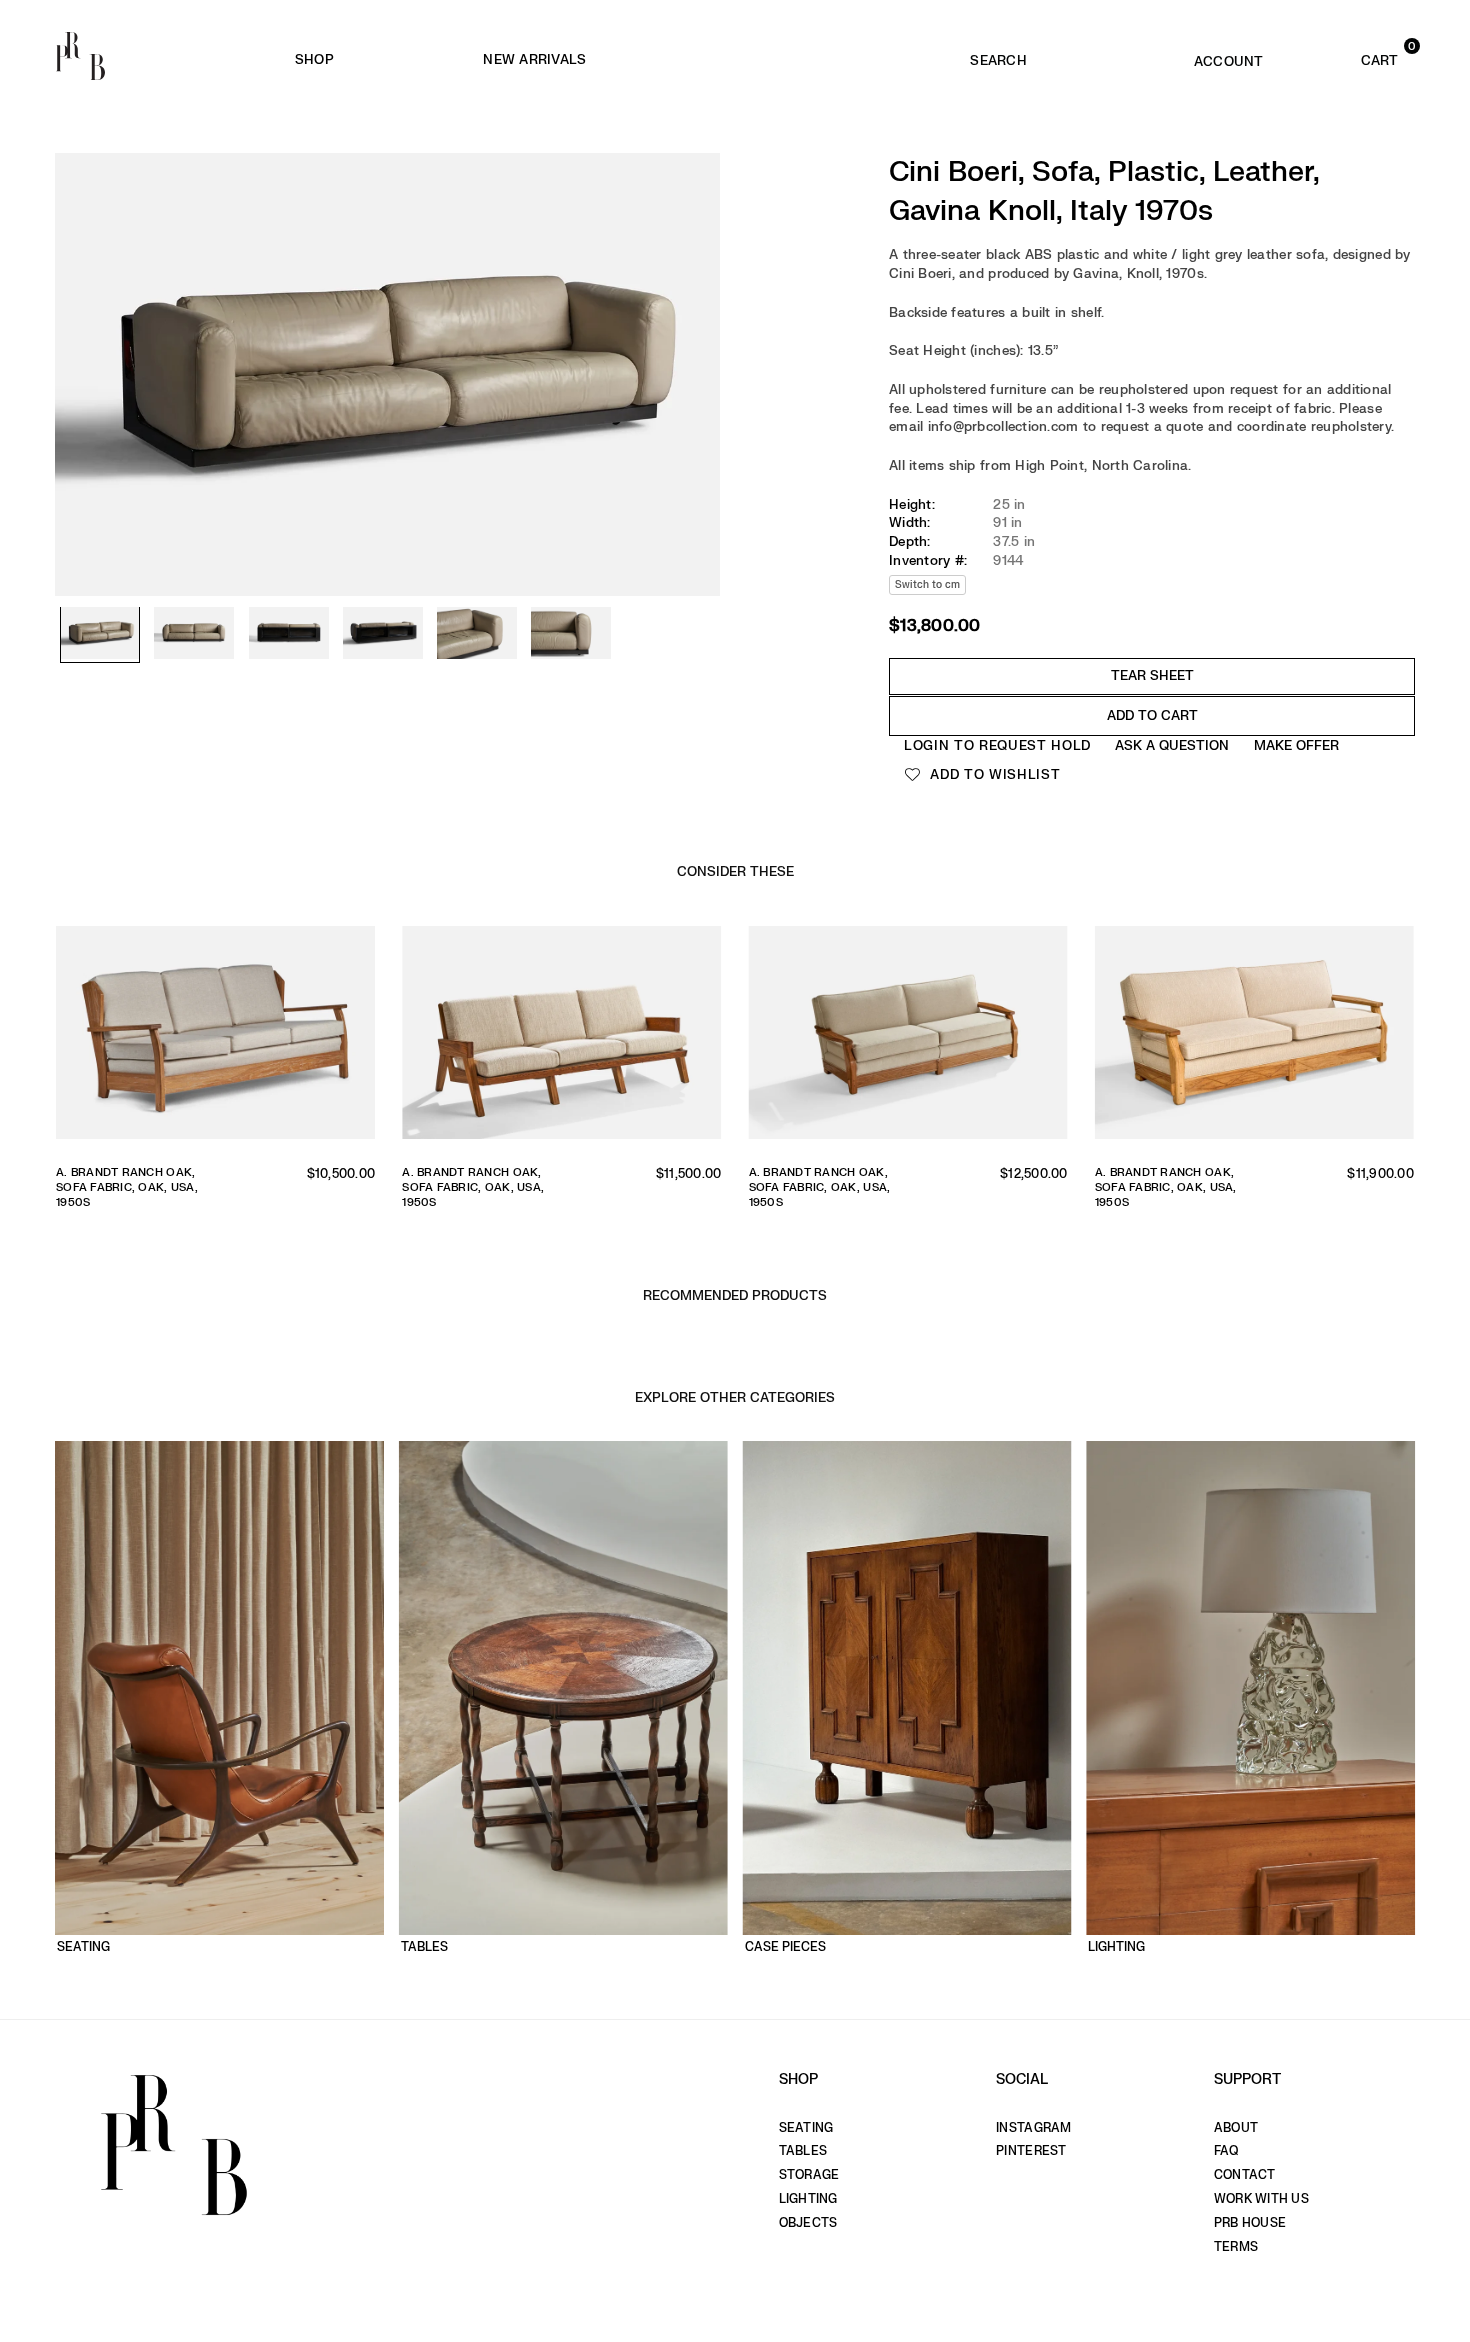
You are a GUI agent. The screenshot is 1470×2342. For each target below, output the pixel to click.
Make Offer (1296, 745)
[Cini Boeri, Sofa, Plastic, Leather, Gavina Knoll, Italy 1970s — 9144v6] (571, 635)
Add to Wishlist (993, 774)
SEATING (806, 2128)
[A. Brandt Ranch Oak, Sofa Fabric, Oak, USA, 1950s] (215, 1037)
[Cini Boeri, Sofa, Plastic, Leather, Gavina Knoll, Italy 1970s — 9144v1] (100, 635)
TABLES (803, 2151)
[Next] (695, 330)
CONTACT (1245, 2175)
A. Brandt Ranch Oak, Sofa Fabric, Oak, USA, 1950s (127, 1188)
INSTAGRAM (1033, 2128)
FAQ (1226, 2151)
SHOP (314, 59)
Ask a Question (1172, 745)
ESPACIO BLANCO (823, 60)
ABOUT (1236, 2128)
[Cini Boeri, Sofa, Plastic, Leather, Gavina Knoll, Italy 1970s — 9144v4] (383, 635)
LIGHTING (808, 2199)
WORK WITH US (1261, 2199)
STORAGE (809, 2175)
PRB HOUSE (1250, 2223)
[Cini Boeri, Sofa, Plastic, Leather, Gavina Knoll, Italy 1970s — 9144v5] (477, 635)
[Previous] (80, 330)
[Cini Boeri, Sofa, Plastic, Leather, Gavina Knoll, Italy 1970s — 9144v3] (289, 635)
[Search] (998, 56)
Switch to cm (927, 584)
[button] (1351, 56)
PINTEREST (1031, 2151)
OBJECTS (808, 2223)
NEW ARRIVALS (534, 59)
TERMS (1236, 2247)
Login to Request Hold (997, 745)
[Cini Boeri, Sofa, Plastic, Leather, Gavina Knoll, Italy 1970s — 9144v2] (194, 635)
